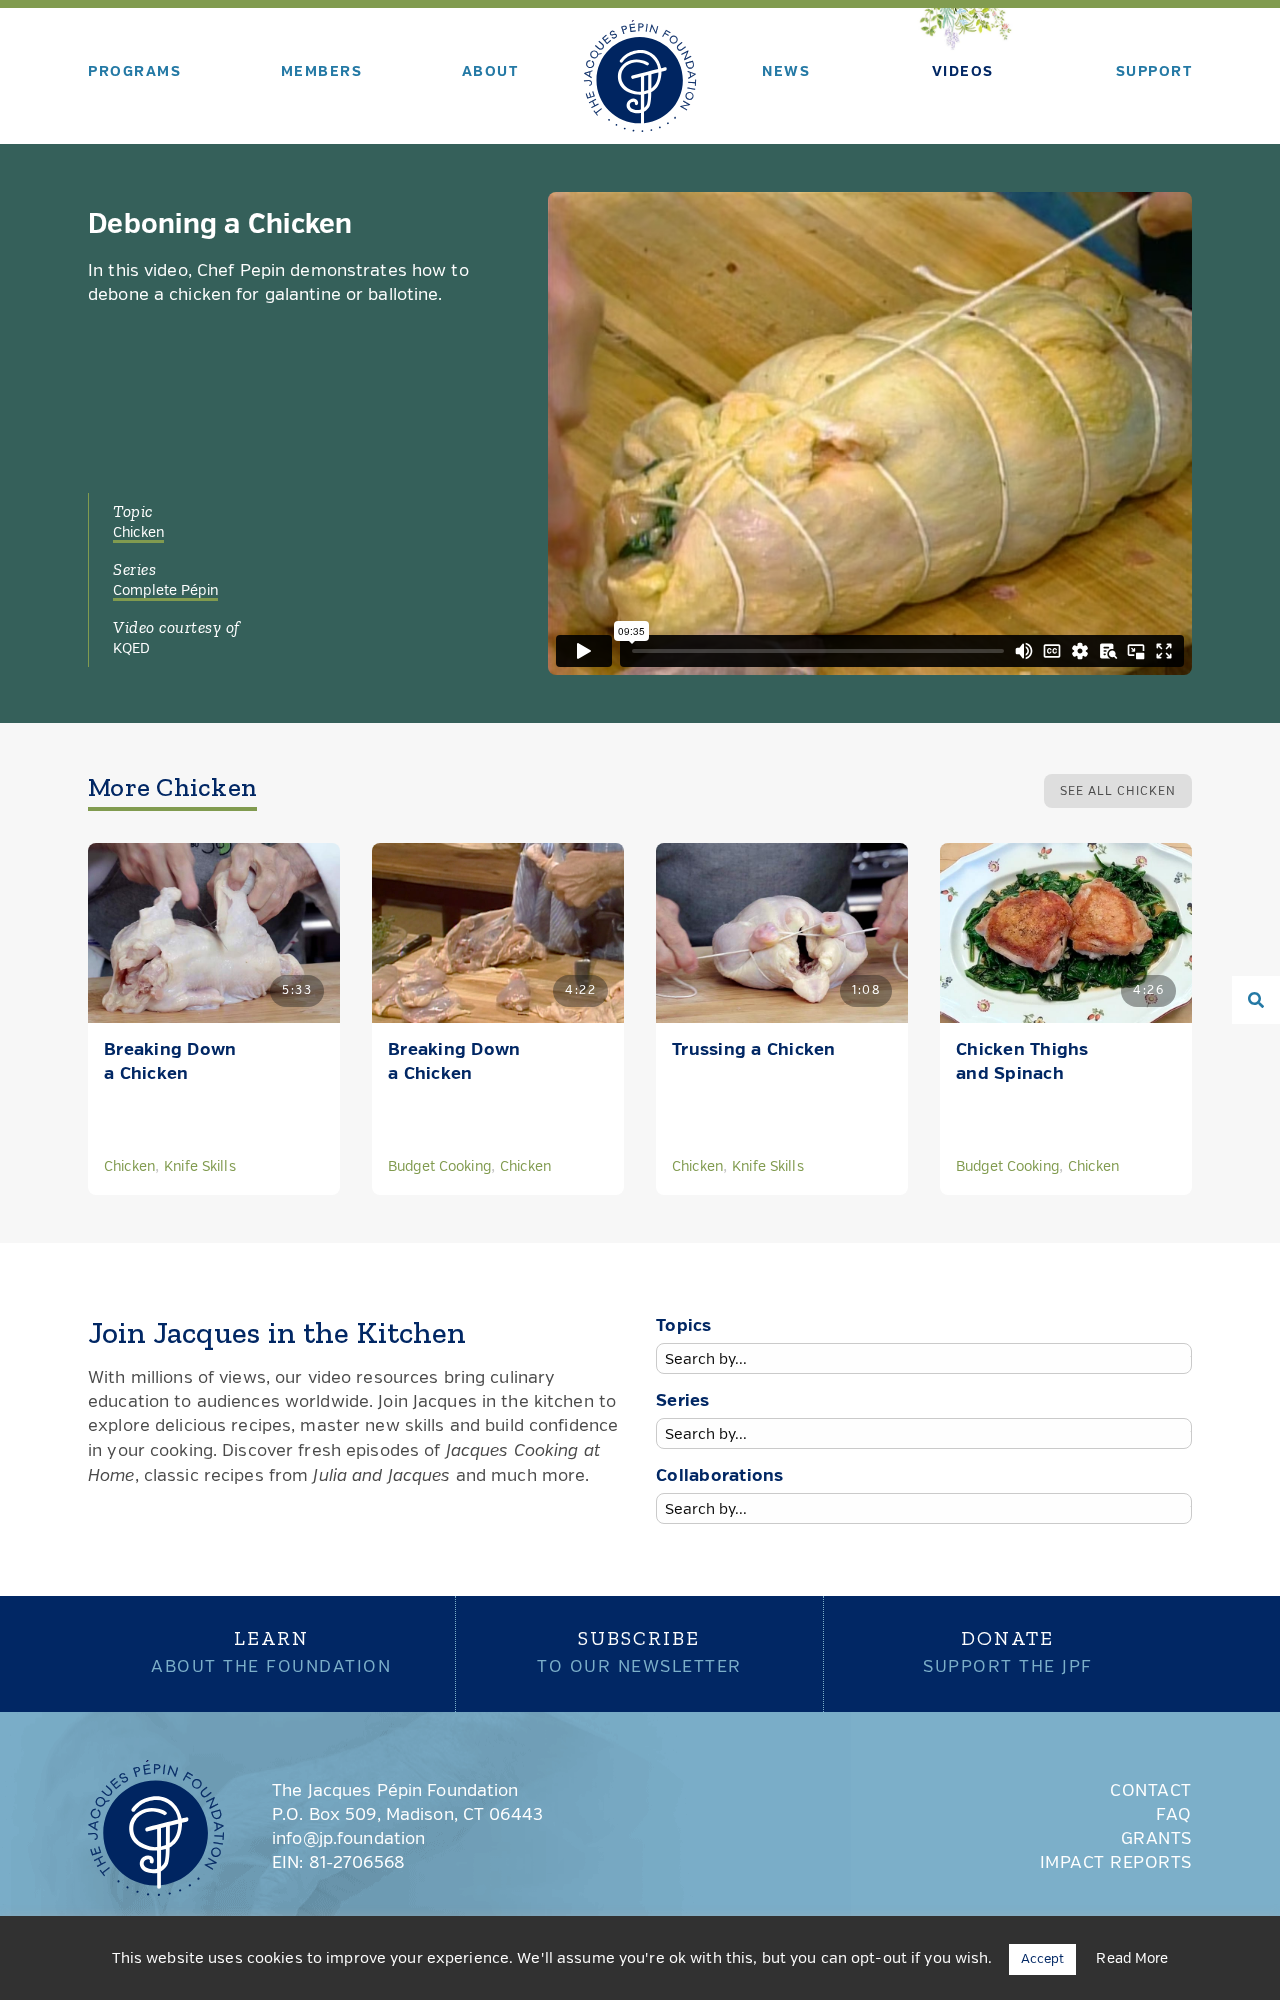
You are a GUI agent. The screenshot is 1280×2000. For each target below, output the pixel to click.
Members (322, 72)
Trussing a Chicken (754, 1050)
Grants (1156, 1839)
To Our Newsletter (639, 1651)
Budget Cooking (439, 1167)
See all (1118, 792)
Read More (1132, 1959)
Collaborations (720, 1476)
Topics (684, 1326)
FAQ (1174, 1815)
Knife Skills (200, 1167)
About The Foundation (271, 1651)
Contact (1151, 1791)
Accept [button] (1043, 1959)
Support (1154, 72)
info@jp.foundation (348, 1839)
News (786, 72)
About (490, 72)
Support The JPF (1008, 1651)
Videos (963, 72)
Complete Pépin (165, 591)
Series (683, 1401)
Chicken (138, 533)
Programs (134, 72)
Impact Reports (1116, 1863)
